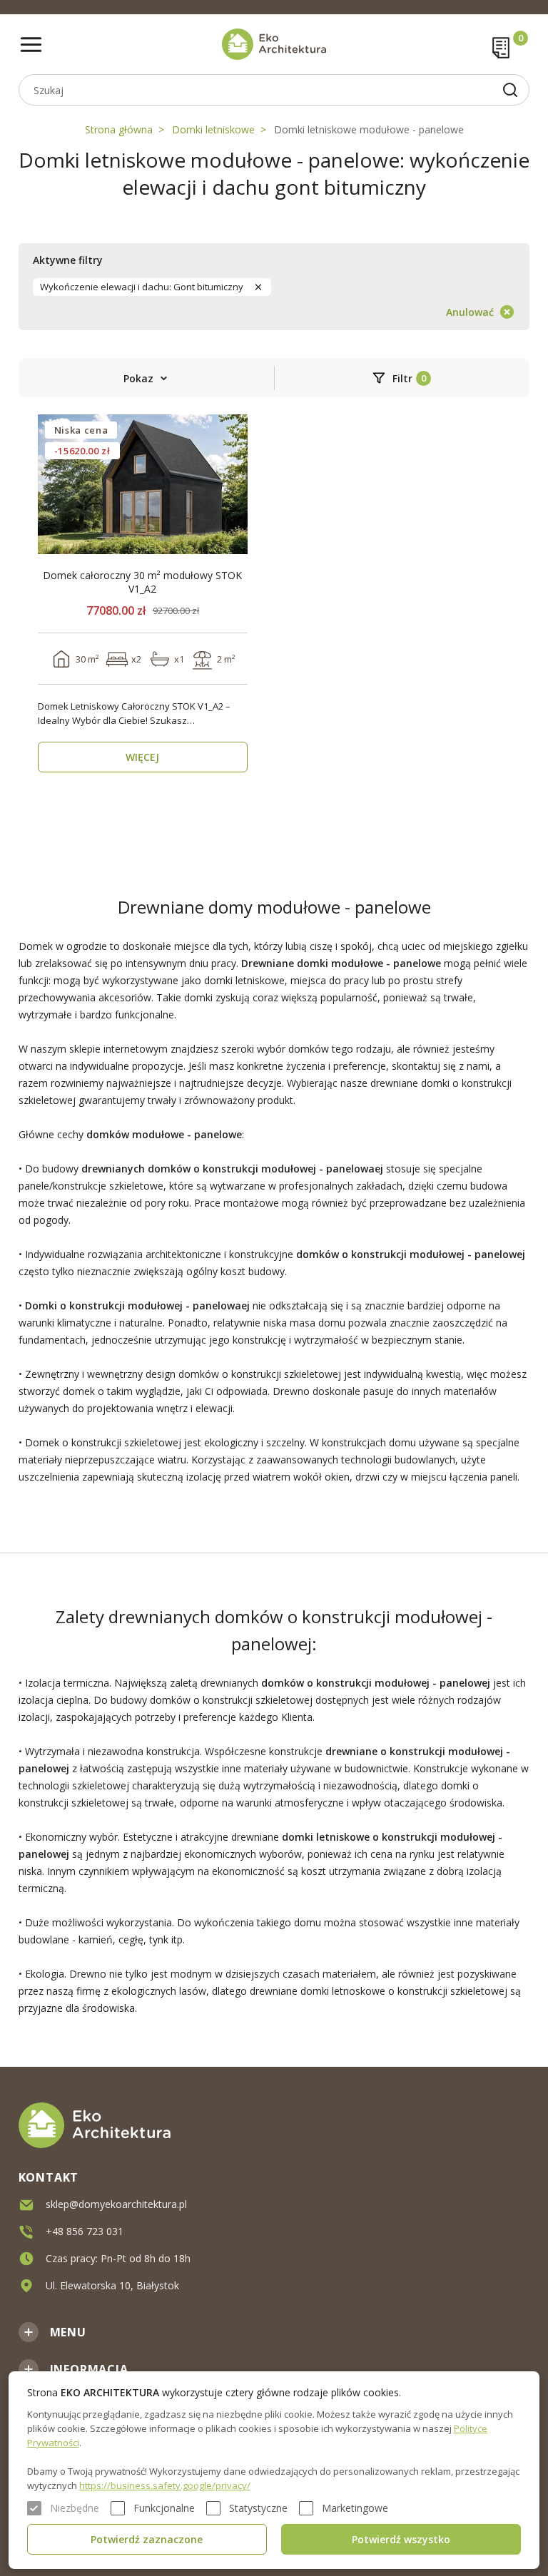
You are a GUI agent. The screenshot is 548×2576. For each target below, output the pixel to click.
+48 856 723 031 (85, 2231)
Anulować (470, 312)
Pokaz (138, 378)
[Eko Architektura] (274, 44)
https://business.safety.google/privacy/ (165, 2485)
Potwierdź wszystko (401, 2539)
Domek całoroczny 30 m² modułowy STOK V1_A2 (142, 582)
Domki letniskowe (213, 129)
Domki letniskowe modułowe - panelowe (369, 129)
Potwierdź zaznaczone (147, 2539)
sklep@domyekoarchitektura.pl (116, 2204)
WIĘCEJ (142, 757)
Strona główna (119, 129)
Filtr (402, 378)
